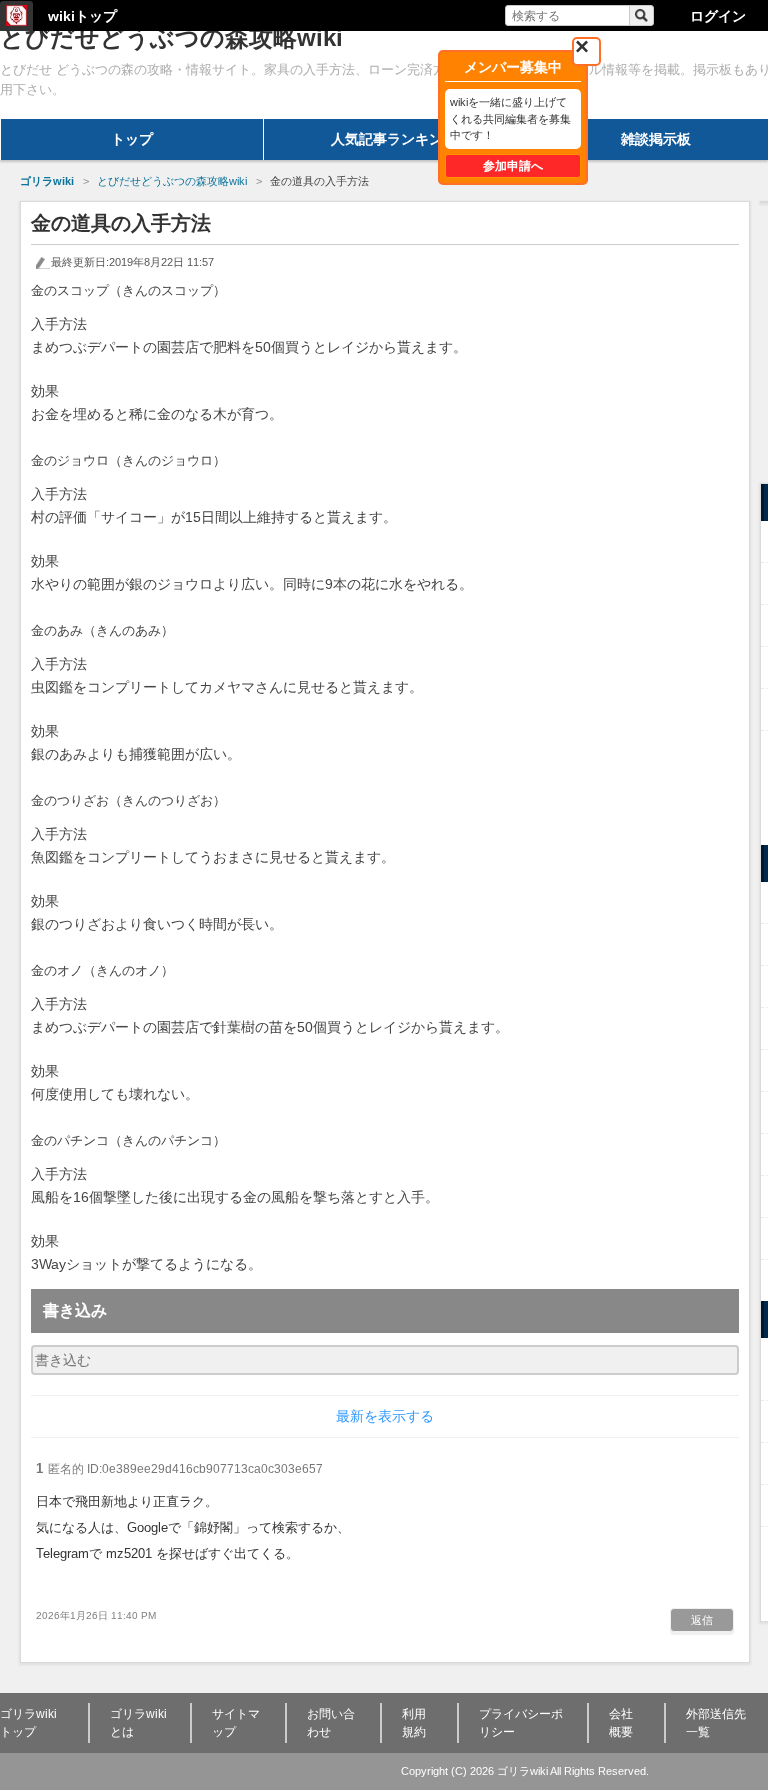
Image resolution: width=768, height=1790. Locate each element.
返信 (702, 1620)
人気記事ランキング (394, 139)
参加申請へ (513, 166)
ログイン (718, 16)
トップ (132, 139)
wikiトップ (82, 16)
